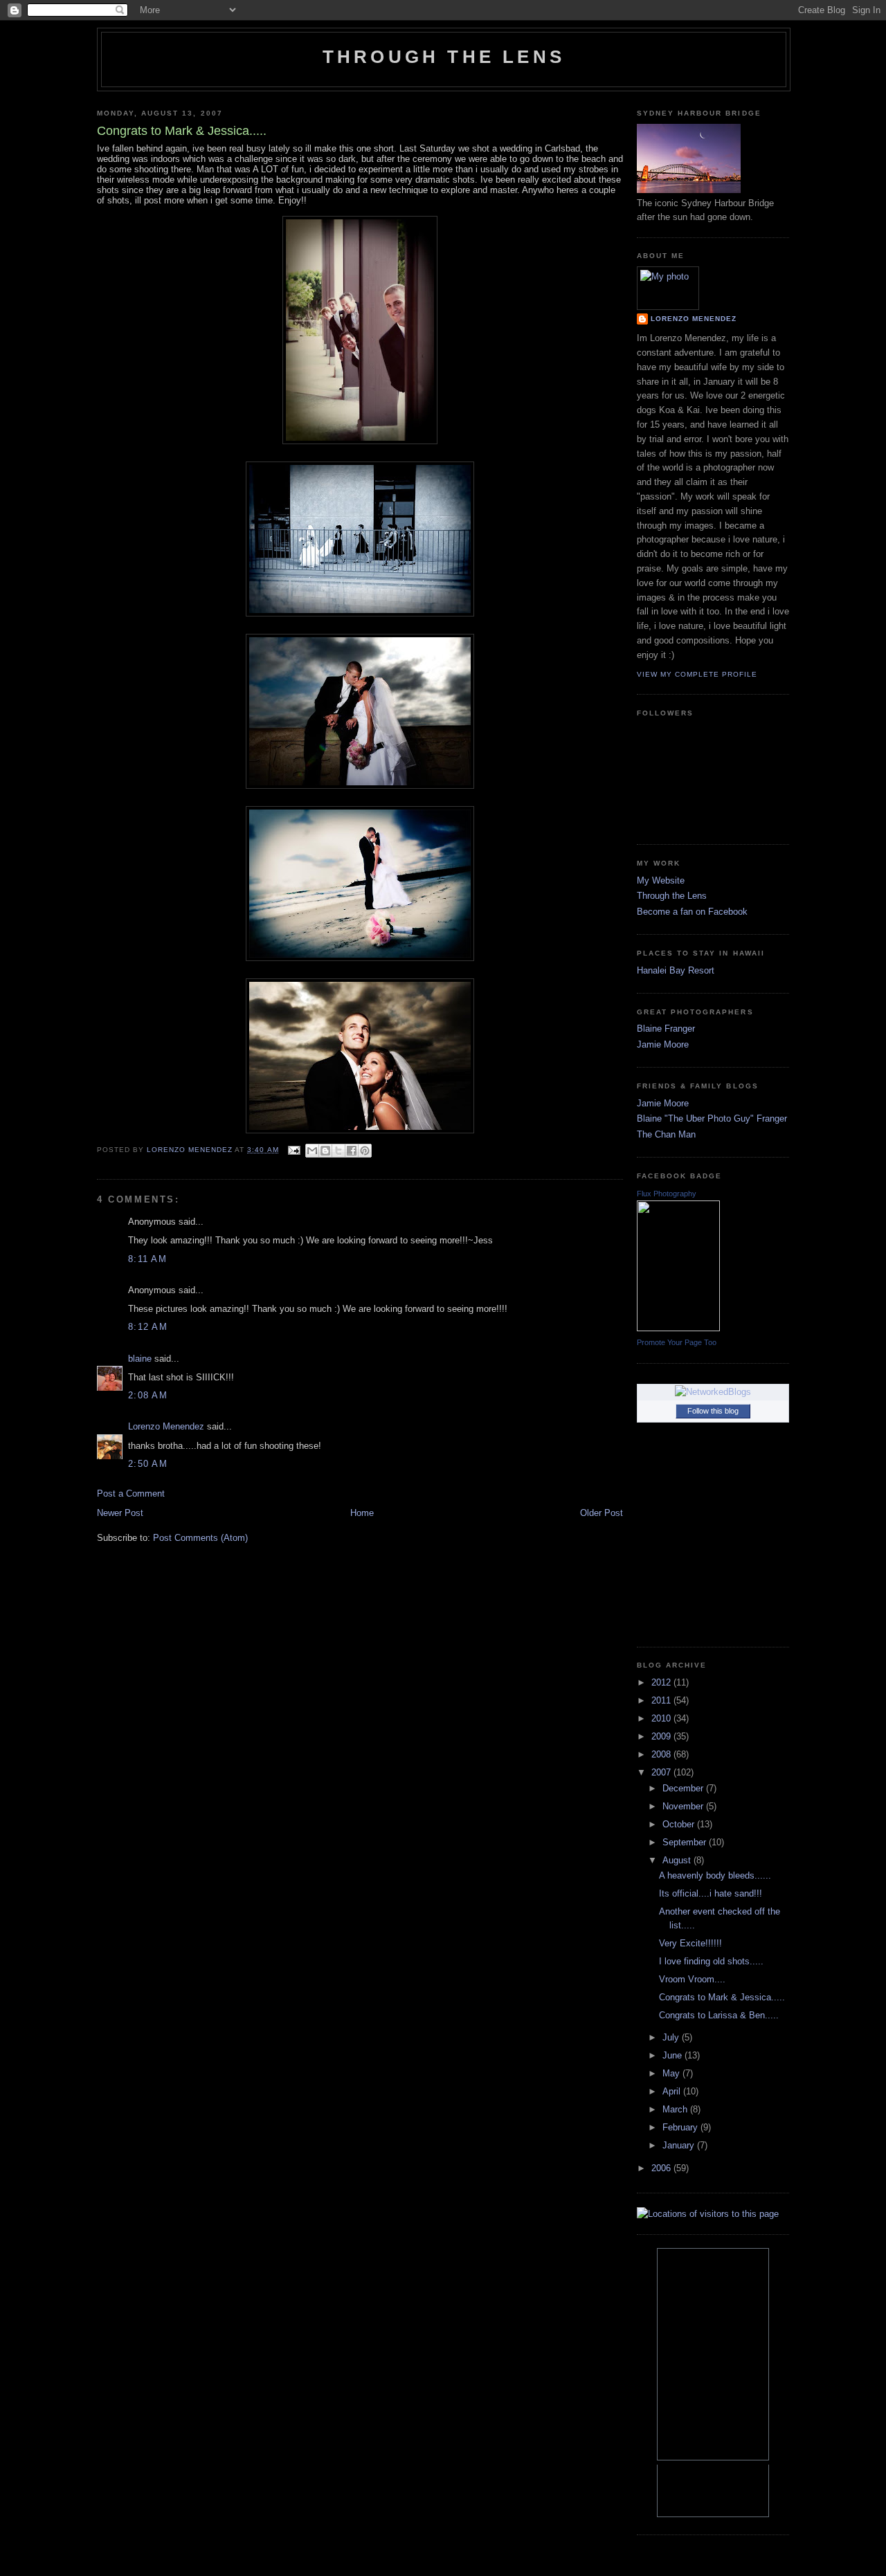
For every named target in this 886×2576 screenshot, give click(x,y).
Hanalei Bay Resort (676, 970)
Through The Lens (444, 57)
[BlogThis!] (325, 1151)
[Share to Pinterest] (365, 1151)
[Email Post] (294, 1150)
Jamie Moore (663, 1044)
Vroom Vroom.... (692, 1979)
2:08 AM (148, 1395)
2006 (662, 2168)
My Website (661, 880)
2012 (662, 1682)
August (678, 1860)
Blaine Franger (666, 1029)
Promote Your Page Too (677, 1342)
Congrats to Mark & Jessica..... (722, 1997)
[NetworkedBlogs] (713, 1392)
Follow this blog (713, 1411)
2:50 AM (148, 1464)
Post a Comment (131, 1493)
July (672, 2037)
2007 (662, 1772)
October (680, 1824)
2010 (662, 1718)
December (684, 1788)
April (673, 2091)
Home (362, 1513)
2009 (662, 1736)
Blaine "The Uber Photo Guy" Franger (712, 1118)
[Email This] (312, 1151)
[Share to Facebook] (352, 1151)
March (676, 2109)
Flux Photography (667, 1194)
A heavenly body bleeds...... (715, 1875)
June (673, 2055)
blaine (140, 1359)
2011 (662, 1700)
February (681, 2127)
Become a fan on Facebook (692, 912)
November (684, 1806)
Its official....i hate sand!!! (711, 1893)
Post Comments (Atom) (200, 1538)
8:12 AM (148, 1327)
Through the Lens (672, 896)
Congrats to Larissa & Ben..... (719, 2015)
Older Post (602, 1513)
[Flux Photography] (678, 1328)
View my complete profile (697, 674)
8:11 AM (147, 1259)
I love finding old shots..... (711, 1961)
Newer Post (120, 1513)
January (680, 2145)
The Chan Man (666, 1134)
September (686, 1842)
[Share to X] (338, 1151)
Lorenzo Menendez (166, 1426)
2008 (662, 1754)
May (672, 2073)
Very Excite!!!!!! (690, 1943)
